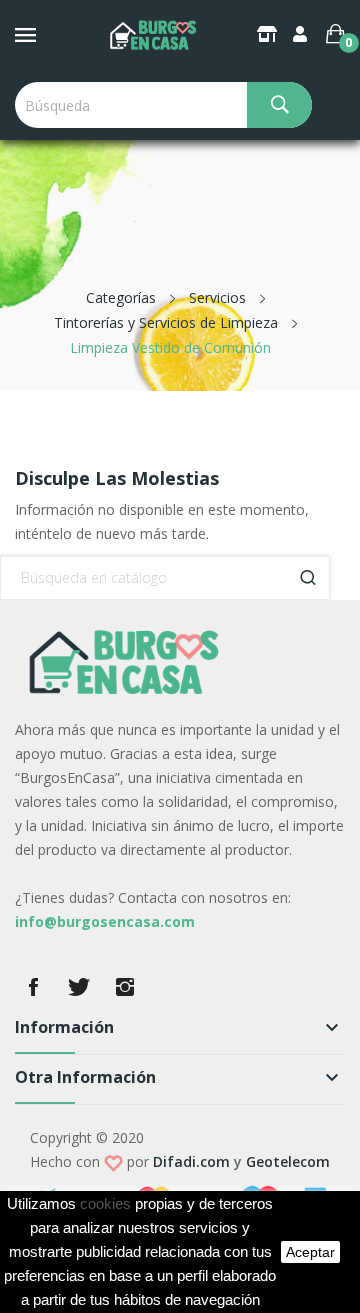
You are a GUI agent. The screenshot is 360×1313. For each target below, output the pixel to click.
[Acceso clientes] (302, 34)
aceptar (310, 1252)
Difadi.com (191, 1161)
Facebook (33, 987)
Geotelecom (288, 1161)
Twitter (79, 987)
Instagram (125, 987)
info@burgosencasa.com (105, 921)
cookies (105, 1204)
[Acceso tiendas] (269, 34)
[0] (335, 34)
